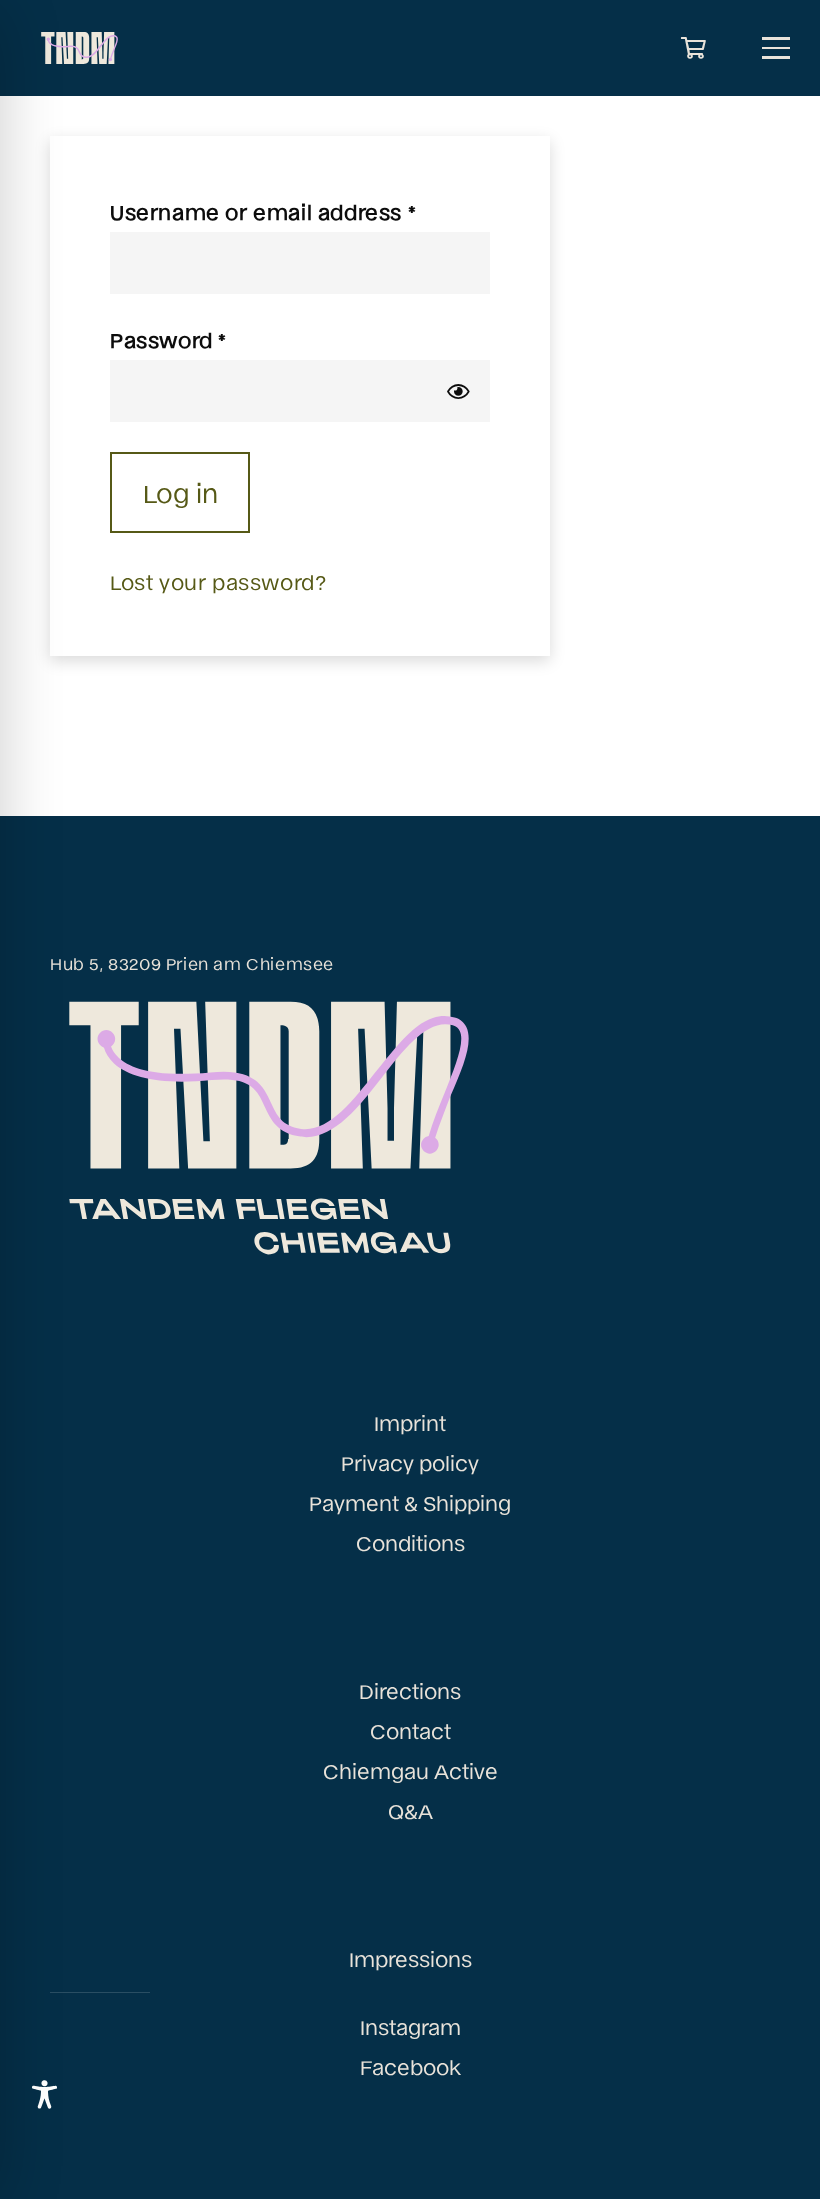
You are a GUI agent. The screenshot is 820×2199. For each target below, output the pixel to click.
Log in (180, 492)
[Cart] (694, 48)
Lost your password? (218, 581)
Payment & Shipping (410, 1502)
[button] (776, 48)
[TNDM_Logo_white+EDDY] (78, 48)
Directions (410, 1690)
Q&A (410, 1810)
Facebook (410, 2066)
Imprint (410, 1422)
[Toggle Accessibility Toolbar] (44, 2094)
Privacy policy (410, 1462)
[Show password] (458, 390)
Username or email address (300, 210)
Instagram (410, 2026)
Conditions (410, 1542)
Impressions (410, 1958)
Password (215, 338)
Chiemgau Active (410, 1770)
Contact (410, 1730)
